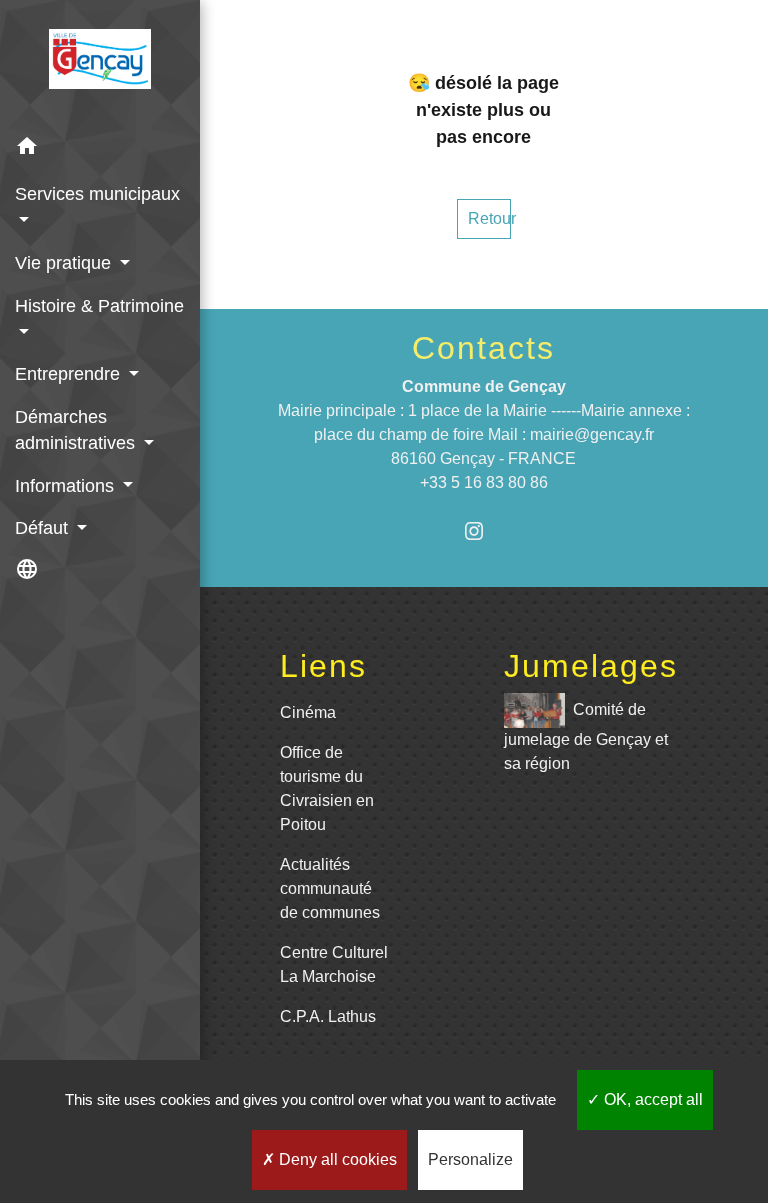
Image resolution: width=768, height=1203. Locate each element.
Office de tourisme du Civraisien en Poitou (327, 788)
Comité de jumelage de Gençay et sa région (586, 736)
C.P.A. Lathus (328, 1016)
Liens (323, 666)
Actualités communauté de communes (330, 888)
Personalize (470, 1159)
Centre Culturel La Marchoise (334, 964)
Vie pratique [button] (65, 263)
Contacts (483, 348)
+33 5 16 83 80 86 (484, 482)
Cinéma (308, 712)
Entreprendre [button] (70, 374)
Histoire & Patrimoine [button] (99, 306)
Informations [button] (67, 486)
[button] (100, 149)
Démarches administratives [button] (77, 430)
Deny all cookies (336, 1159)
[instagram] (483, 530)
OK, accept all (651, 1099)
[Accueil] (100, 63)
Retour (489, 218)
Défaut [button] (44, 528)
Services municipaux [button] (97, 194)
